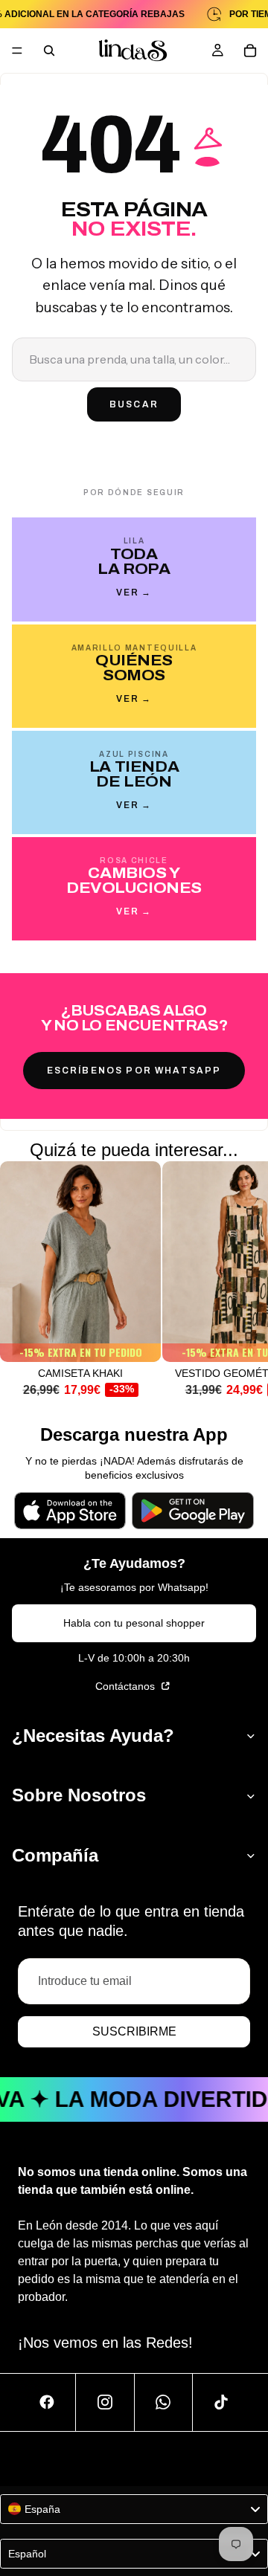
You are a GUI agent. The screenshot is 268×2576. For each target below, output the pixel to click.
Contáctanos (127, 1686)
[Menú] (17, 51)
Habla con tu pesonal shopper (134, 1623)
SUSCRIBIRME (134, 2031)
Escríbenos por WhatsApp (134, 1071)
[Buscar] (49, 51)
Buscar (134, 404)
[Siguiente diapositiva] (240, 1286)
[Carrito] (250, 51)
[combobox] (134, 2509)
